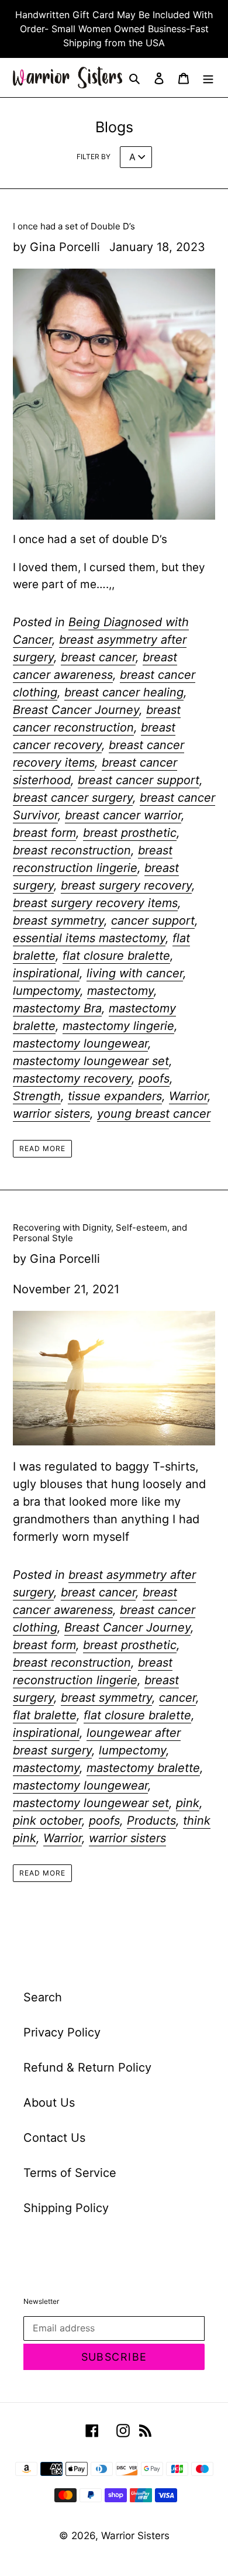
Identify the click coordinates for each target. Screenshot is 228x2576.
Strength (37, 1096)
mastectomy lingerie (118, 1026)
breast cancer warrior (123, 815)
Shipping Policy (66, 2208)
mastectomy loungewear (80, 1043)
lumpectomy (46, 991)
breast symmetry (58, 921)
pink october (47, 1821)
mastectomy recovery (72, 1079)
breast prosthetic (130, 833)
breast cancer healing (124, 692)
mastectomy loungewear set (91, 1061)
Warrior (188, 1096)
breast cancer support (139, 780)
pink (188, 1803)
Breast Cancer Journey (76, 710)
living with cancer (135, 973)
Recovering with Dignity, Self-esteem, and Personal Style (100, 1233)
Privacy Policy (62, 2032)
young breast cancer (154, 1114)
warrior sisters (51, 1114)
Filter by (94, 157)
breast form (44, 833)
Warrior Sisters (135, 2536)
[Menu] (208, 78)
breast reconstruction (72, 850)
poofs (154, 1079)
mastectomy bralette (143, 1768)
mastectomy (120, 991)
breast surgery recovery (126, 885)
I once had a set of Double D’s (74, 226)
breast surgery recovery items (95, 903)
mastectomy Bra (57, 1008)
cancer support (153, 921)
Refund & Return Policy (87, 2067)
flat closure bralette (116, 956)
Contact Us (54, 2138)
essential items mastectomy (89, 938)
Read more (42, 1148)
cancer (177, 1698)
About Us (49, 2103)
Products (151, 1821)
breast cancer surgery (73, 798)
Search (43, 1997)
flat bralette (45, 1715)
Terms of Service (70, 2173)
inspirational (46, 973)
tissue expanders (115, 1096)
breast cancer (98, 657)
